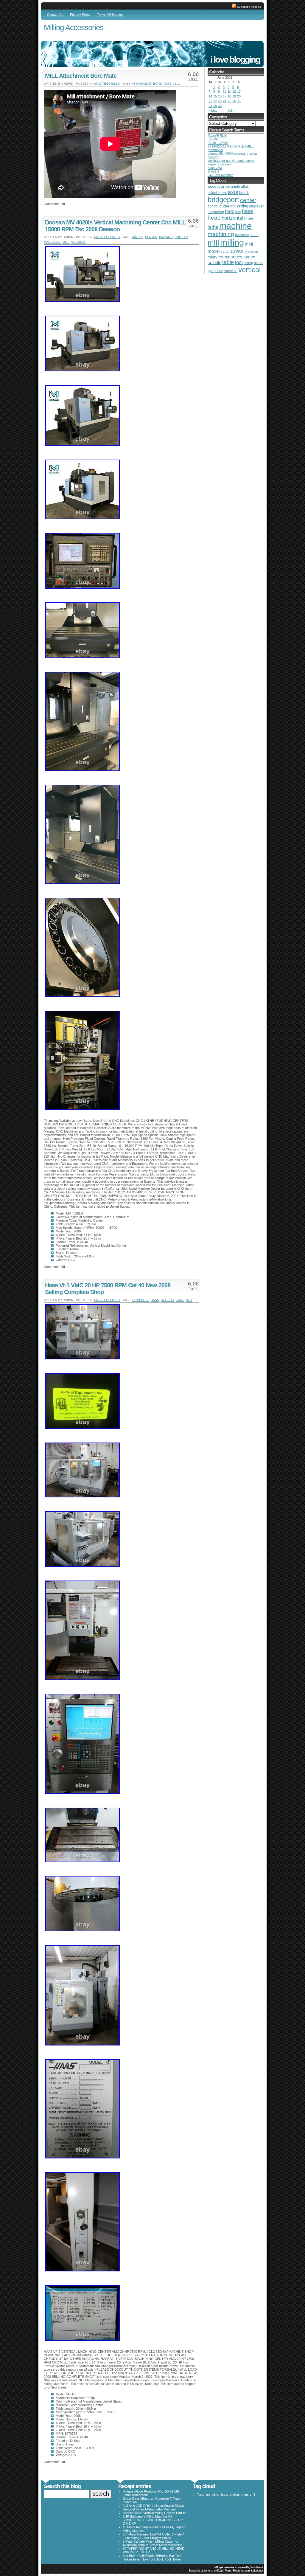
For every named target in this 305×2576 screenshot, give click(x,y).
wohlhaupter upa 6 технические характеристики (231, 162)
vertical (79, 242)
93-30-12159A (218, 143)
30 (220, 106)
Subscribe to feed (249, 7)
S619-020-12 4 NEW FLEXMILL (231, 146)
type (211, 271)
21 (210, 101)
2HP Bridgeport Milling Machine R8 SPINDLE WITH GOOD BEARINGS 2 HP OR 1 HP (153, 2520)
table (228, 262)
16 (220, 96)
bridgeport (223, 200)
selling (167, 1300)
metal (254, 235)
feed (230, 211)
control (213, 206)
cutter (224, 206)
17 (225, 96)
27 (239, 101)
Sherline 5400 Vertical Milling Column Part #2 (155, 2513)
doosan (181, 237)
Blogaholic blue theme (201, 2570)
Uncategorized (107, 84)
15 (215, 96)
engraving (216, 212)
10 (225, 91)
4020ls (138, 237)
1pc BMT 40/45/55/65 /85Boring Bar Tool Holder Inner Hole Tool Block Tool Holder (152, 2558)
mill (177, 84)
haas (155, 1300)
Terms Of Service (110, 15)
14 (210, 96)
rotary (213, 257)
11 (229, 91)
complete (141, 1300)
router (224, 257)
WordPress (257, 2567)
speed (249, 257)
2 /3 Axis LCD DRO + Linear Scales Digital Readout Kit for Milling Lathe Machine (153, 2507)
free (238, 212)
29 (215, 106)
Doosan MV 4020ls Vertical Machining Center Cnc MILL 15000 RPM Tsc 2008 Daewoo (115, 226)
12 (234, 91)
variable (231, 271)
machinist (242, 235)
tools (258, 263)
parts (224, 251)
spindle (214, 262)
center (151, 237)
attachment (142, 84)
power (237, 251)
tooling (248, 263)
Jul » (231, 111)
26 (234, 101)
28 (210, 106)
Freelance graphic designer (248, 2570)
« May (213, 111)
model (214, 251)
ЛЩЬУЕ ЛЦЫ (217, 136)
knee (249, 218)
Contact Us (55, 15)
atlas (245, 187)
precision (251, 252)
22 (215, 101)
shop (180, 1300)
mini (249, 244)
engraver (256, 206)
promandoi (215, 150)
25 (229, 101)
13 (239, 91)
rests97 (213, 139)
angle (235, 187)
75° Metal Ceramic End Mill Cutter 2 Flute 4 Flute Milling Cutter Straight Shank (154, 2536)
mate (168, 84)
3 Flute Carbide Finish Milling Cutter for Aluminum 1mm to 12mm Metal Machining (152, 2543)
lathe (213, 227)
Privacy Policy (80, 15)
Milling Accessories (74, 27)
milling (232, 242)
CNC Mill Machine (220, 175)
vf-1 (189, 1300)
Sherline (213, 171)
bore (157, 84)
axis (233, 192)
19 (234, 96)
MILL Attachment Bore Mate (81, 76)
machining (52, 242)
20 (239, 96)
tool (239, 262)
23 (220, 101)
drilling (243, 206)
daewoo (166, 237)
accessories (219, 186)
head (214, 218)
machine (235, 226)
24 (225, 101)
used (219, 271)
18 (229, 96)
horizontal (232, 218)
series (236, 257)
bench (244, 193)
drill (233, 206)
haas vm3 (215, 168)
